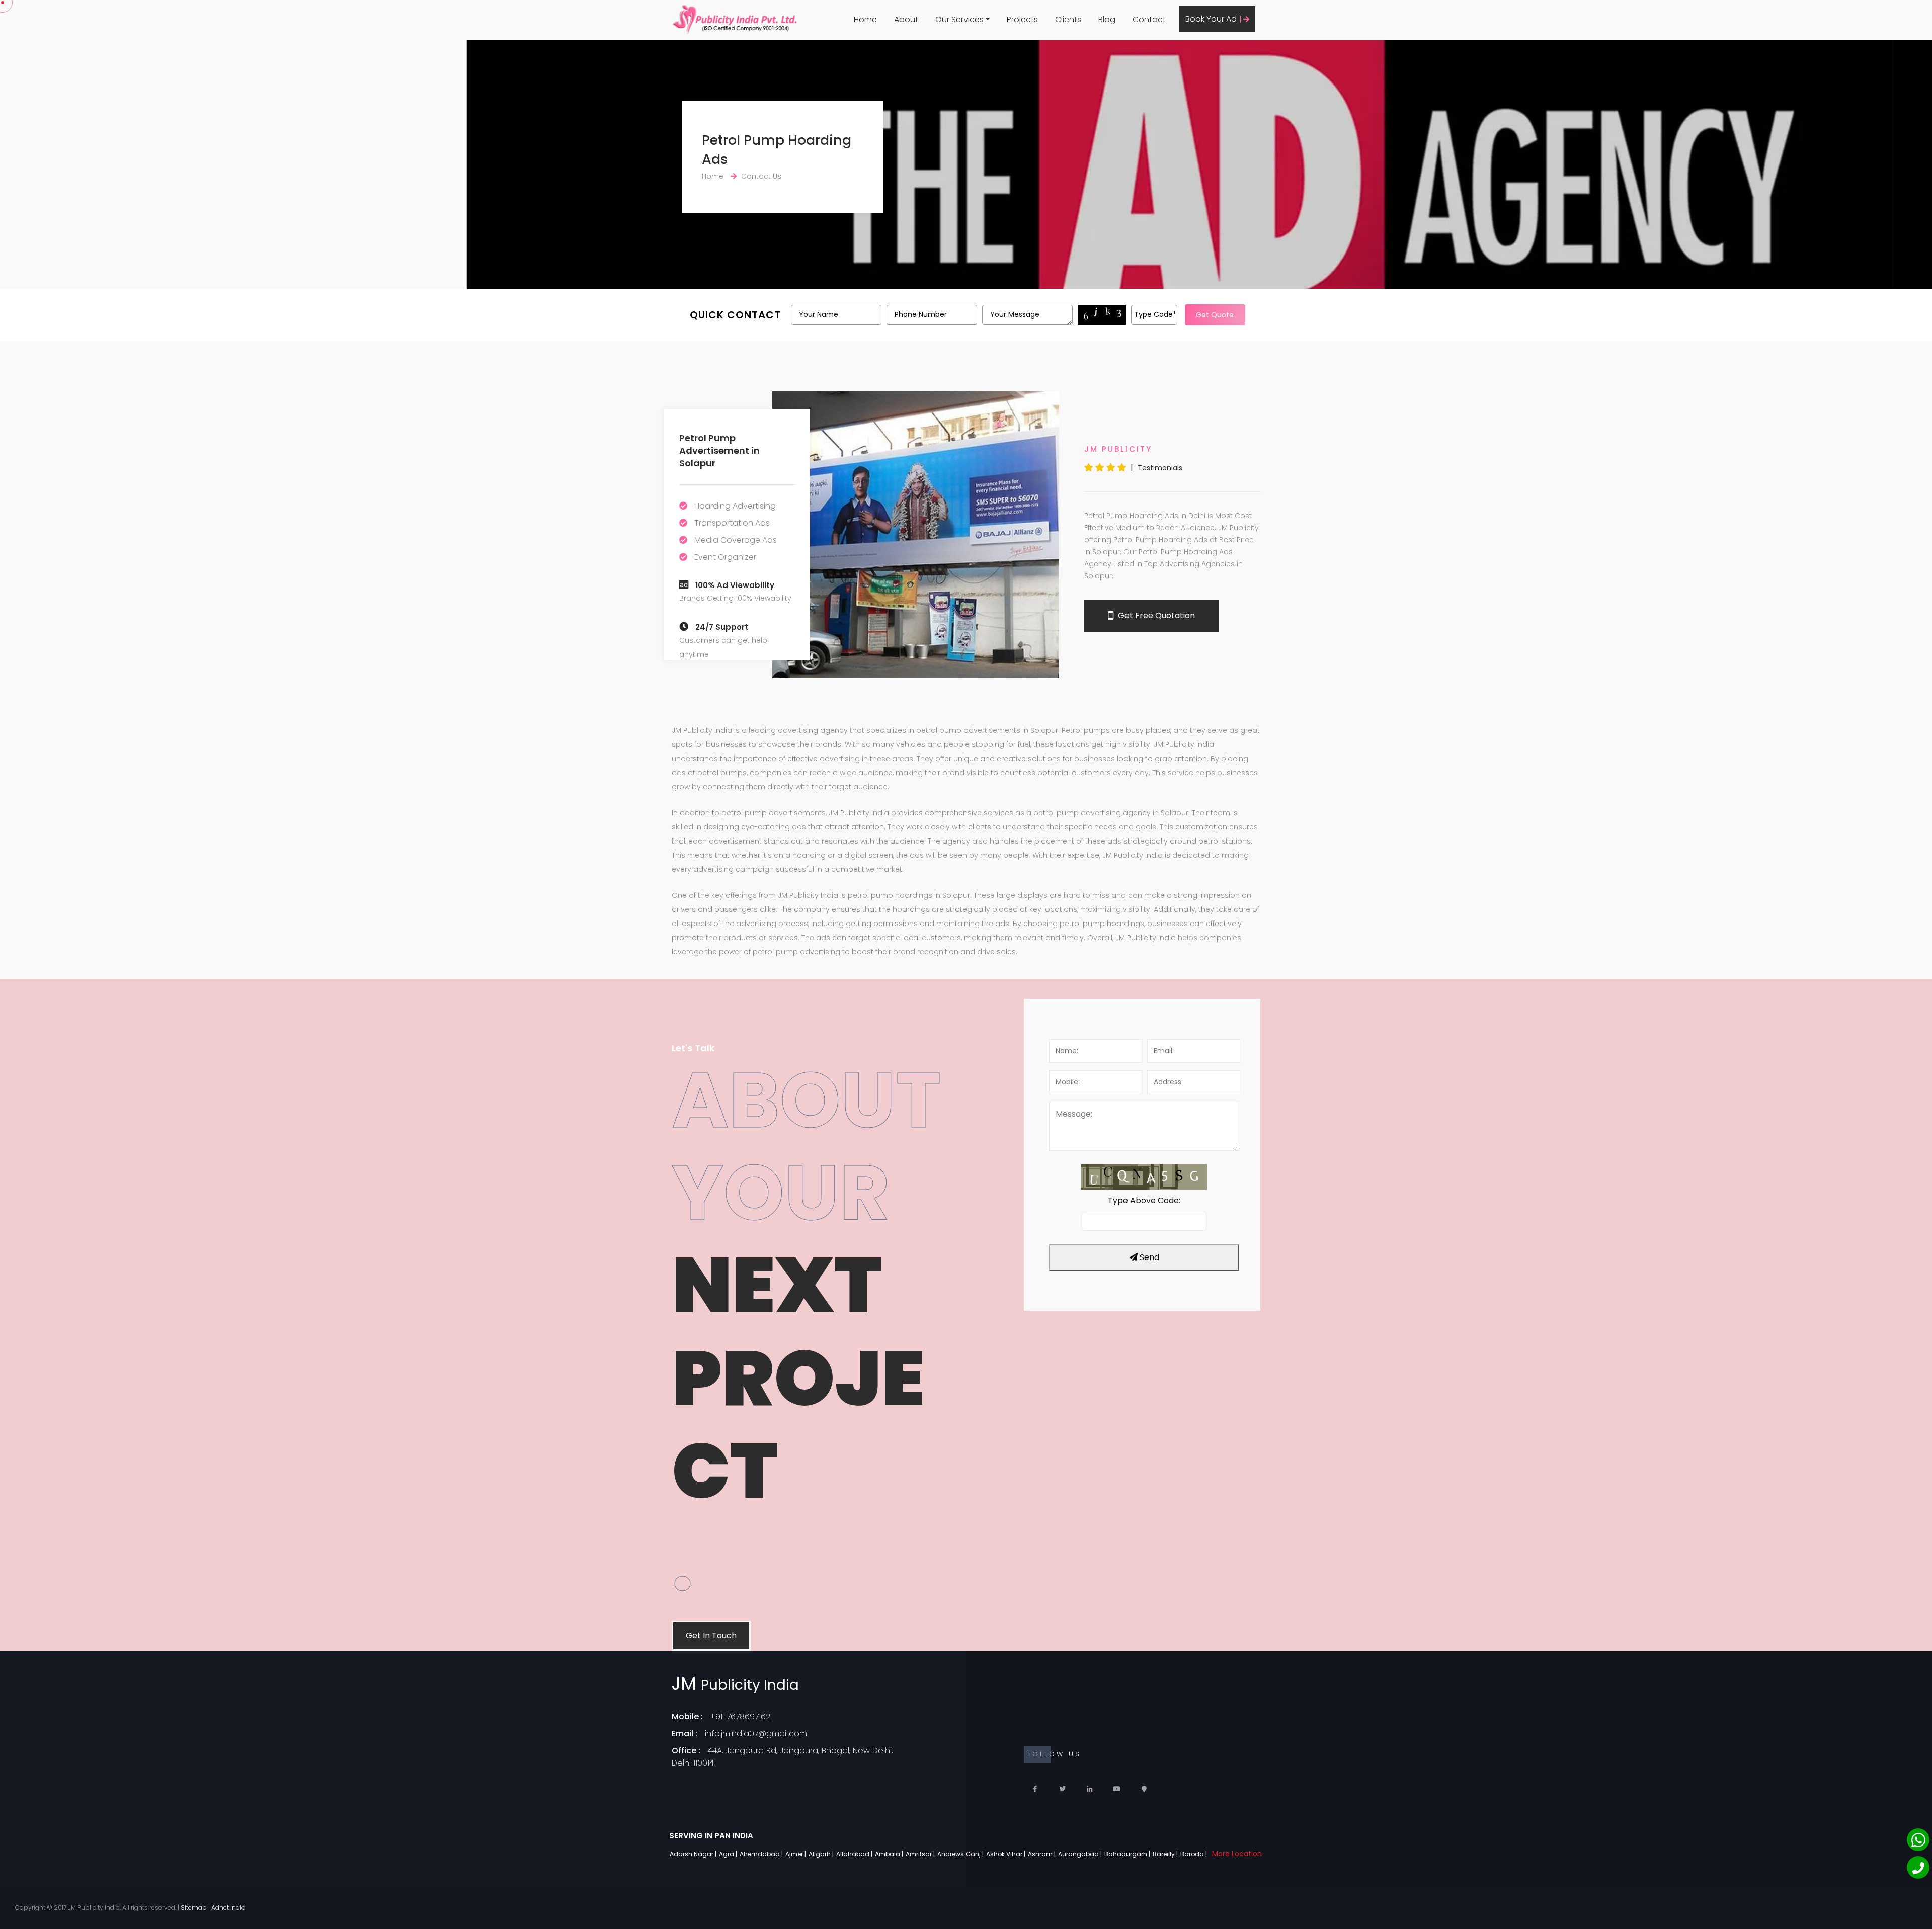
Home (865, 19)
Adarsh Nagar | (694, 1854)
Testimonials (1160, 468)
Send (1148, 1257)
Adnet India (228, 1908)
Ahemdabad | (762, 1854)
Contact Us (761, 176)
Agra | (729, 1854)
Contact (1149, 19)
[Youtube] (1117, 1789)
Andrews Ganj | (961, 1854)
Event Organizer (725, 557)
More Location (1237, 1854)
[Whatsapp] (1918, 1840)
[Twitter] (1062, 1789)
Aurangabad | (1081, 1854)
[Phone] (1918, 1867)
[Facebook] (1035, 1789)
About (906, 19)
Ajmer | (796, 1854)
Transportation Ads (732, 523)
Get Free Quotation (1155, 615)
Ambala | (890, 1854)
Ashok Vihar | (1007, 1854)
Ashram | (1042, 1854)
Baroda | (1194, 1854)
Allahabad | (855, 1854)
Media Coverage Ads (736, 540)
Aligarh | (822, 1854)
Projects (1022, 19)
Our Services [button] (959, 19)
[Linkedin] (1090, 1789)
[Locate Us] (1144, 1789)
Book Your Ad (1212, 19)
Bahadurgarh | (1128, 1854)
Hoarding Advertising (735, 506)
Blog (1107, 19)
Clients (1068, 19)
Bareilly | (1166, 1854)
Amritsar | (921, 1854)
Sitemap (194, 1908)
